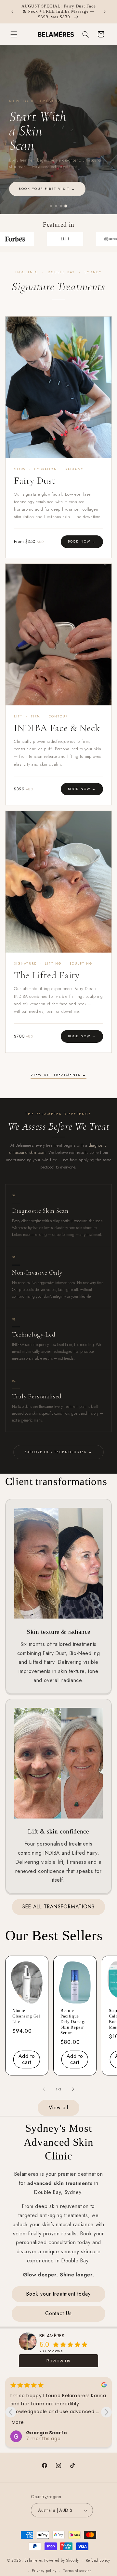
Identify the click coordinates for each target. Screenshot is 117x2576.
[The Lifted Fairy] (58, 882)
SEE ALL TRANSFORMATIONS (58, 1907)
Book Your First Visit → (73, 189)
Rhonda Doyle (45, 2433)
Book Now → (82, 542)
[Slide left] (44, 2089)
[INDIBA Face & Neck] (58, 635)
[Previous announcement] (12, 12)
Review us (58, 2361)
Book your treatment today (58, 2294)
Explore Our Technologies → (58, 1452)
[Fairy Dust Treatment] (58, 387)
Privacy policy (44, 2571)
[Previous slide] (11, 2412)
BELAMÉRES (52, 2336)
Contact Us (58, 2313)
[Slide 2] (56, 206)
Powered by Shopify (62, 2560)
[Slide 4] (66, 206)
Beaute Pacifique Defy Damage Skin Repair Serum (73, 2022)
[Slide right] (73, 2089)
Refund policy (98, 2560)
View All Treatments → (58, 1075)
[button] (14, 34)
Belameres (34, 2560)
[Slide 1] (51, 206)
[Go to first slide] (106, 2412)
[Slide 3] (61, 206)
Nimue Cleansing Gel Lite (26, 2016)
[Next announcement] (105, 12)
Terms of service (78, 2571)
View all (58, 2108)
